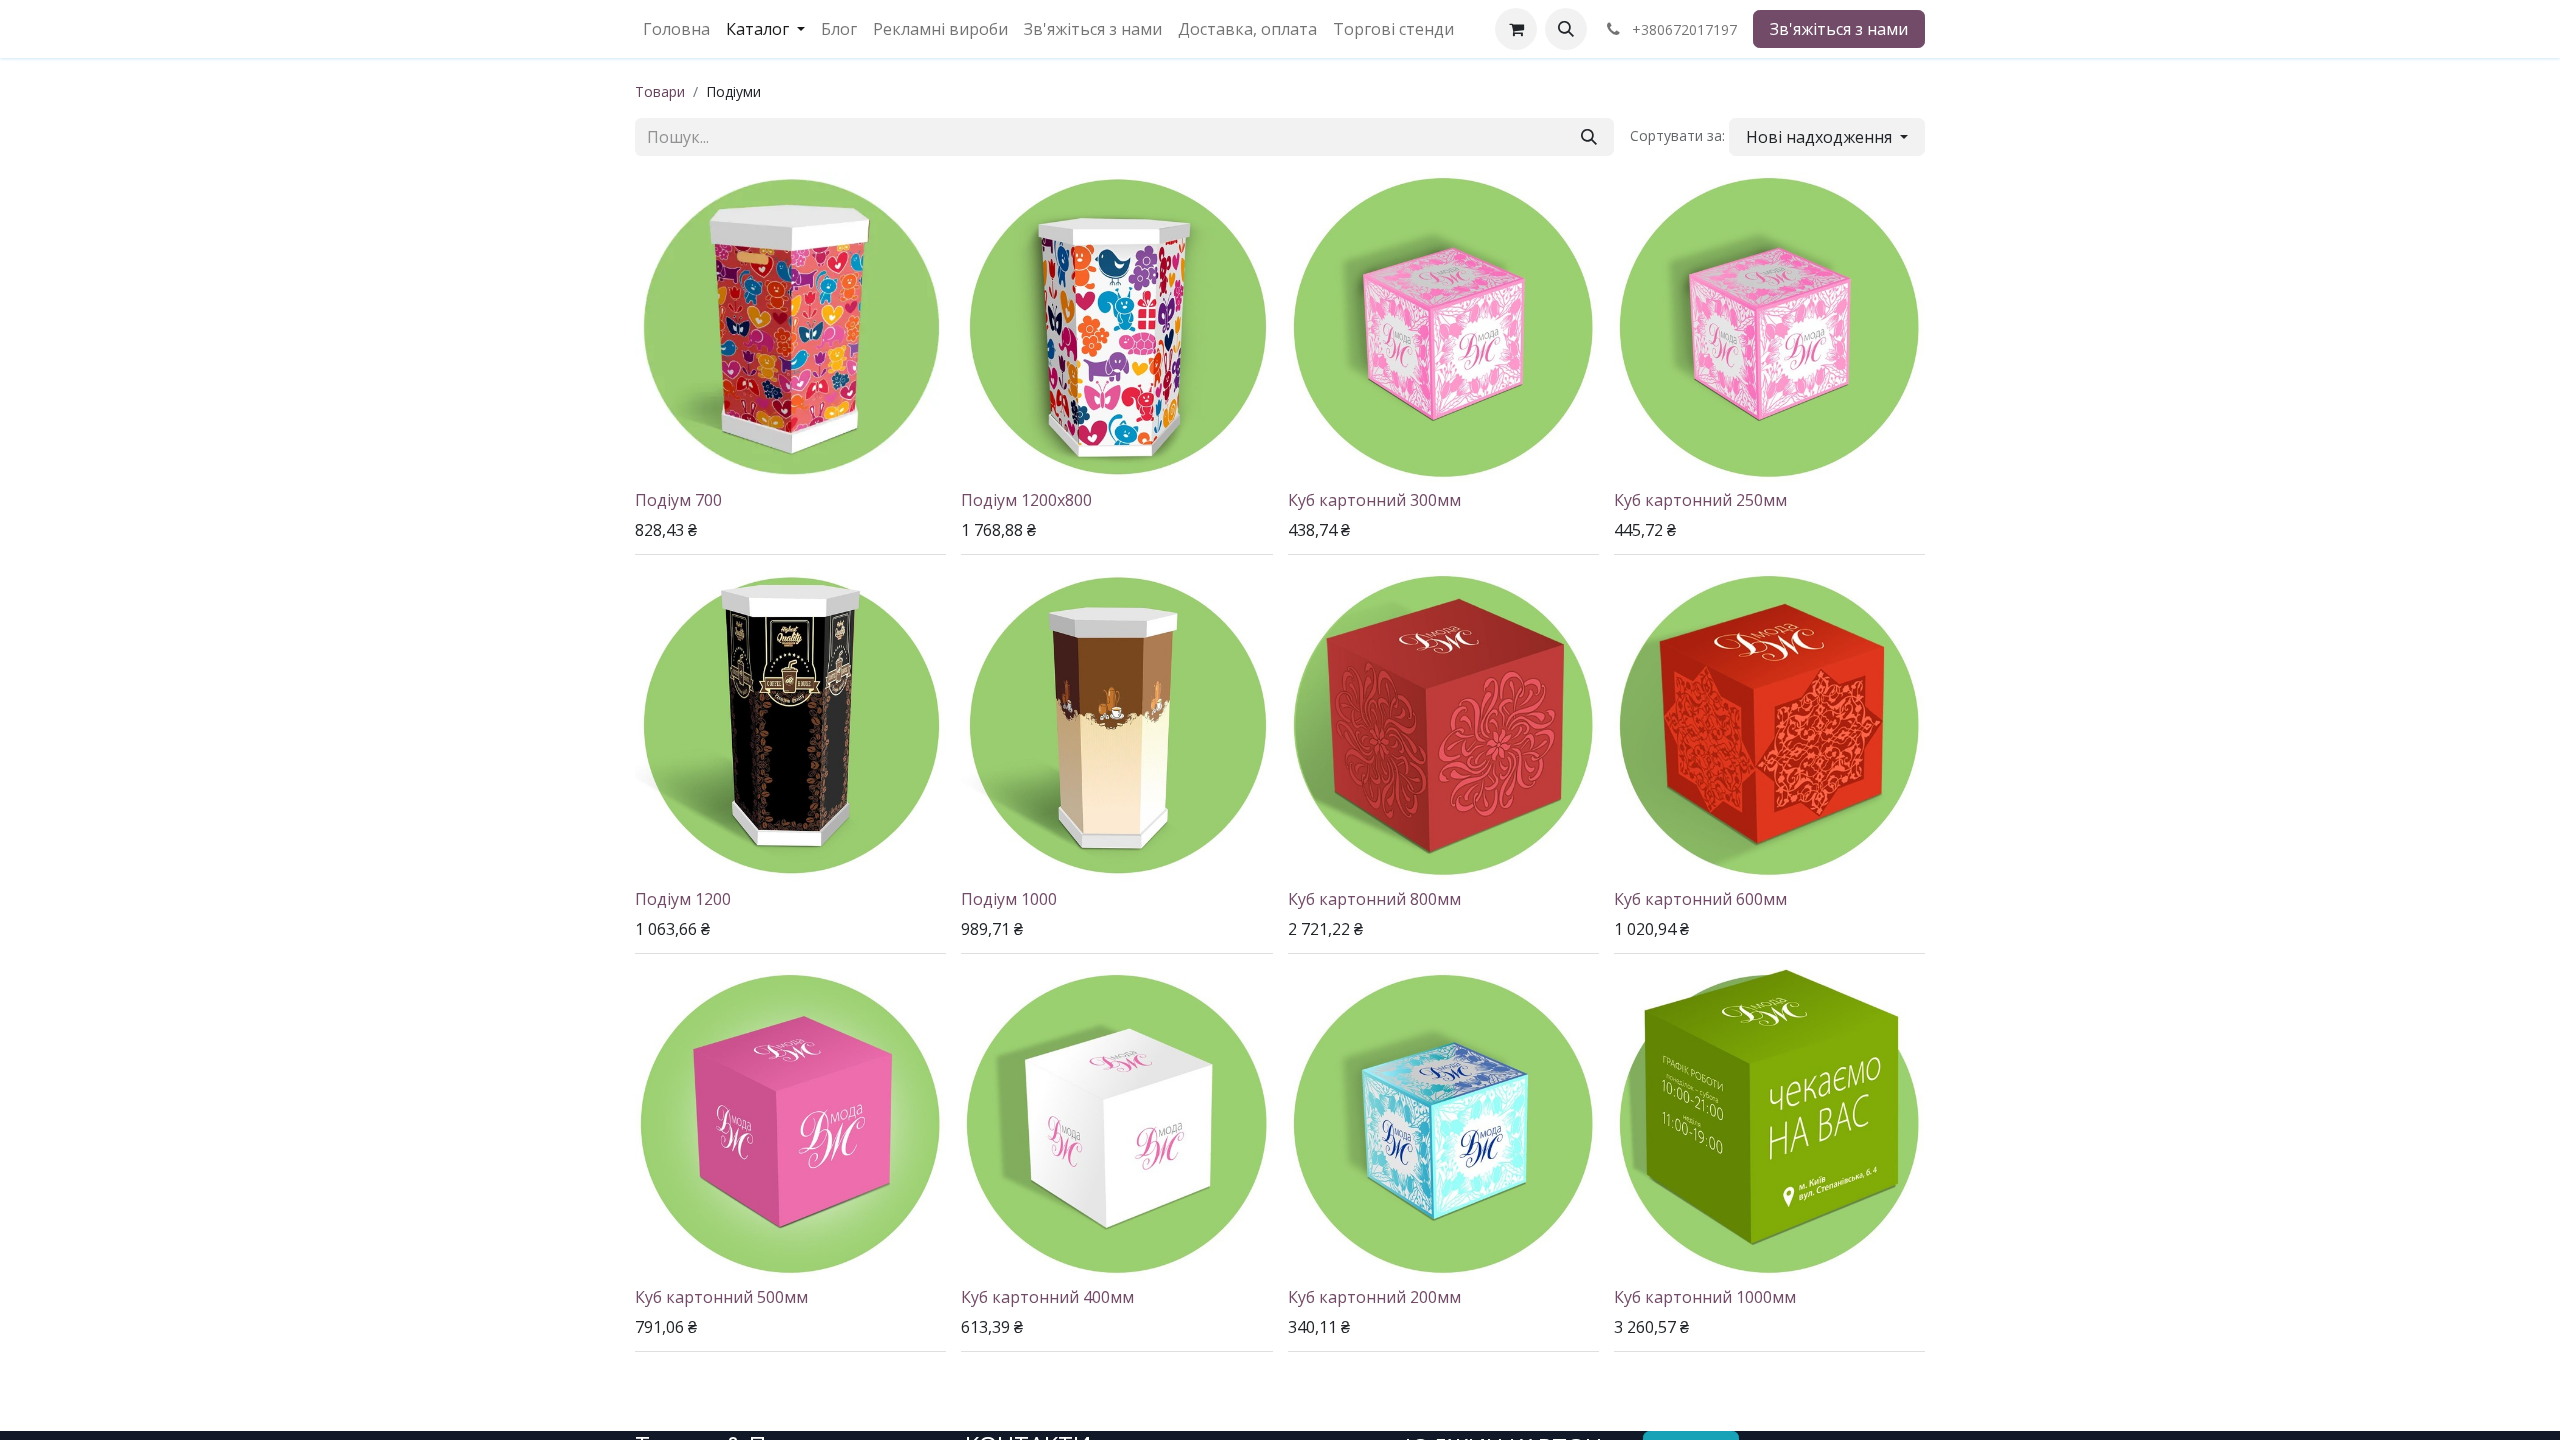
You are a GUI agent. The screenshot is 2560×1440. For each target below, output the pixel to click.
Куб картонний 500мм (721, 1297)
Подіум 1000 (1009, 899)
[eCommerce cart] (1516, 29)
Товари (660, 91)
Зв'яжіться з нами (1839, 29)
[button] (1566, 29)
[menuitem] (676, 29)
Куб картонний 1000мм (1705, 1297)
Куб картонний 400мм (1047, 1297)
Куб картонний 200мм (1374, 1297)
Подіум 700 (678, 500)
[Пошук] (1589, 137)
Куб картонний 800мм (1374, 899)
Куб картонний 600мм (1700, 899)
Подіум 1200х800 (1026, 500)
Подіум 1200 (683, 899)
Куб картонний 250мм (1700, 500)
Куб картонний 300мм (1374, 500)
